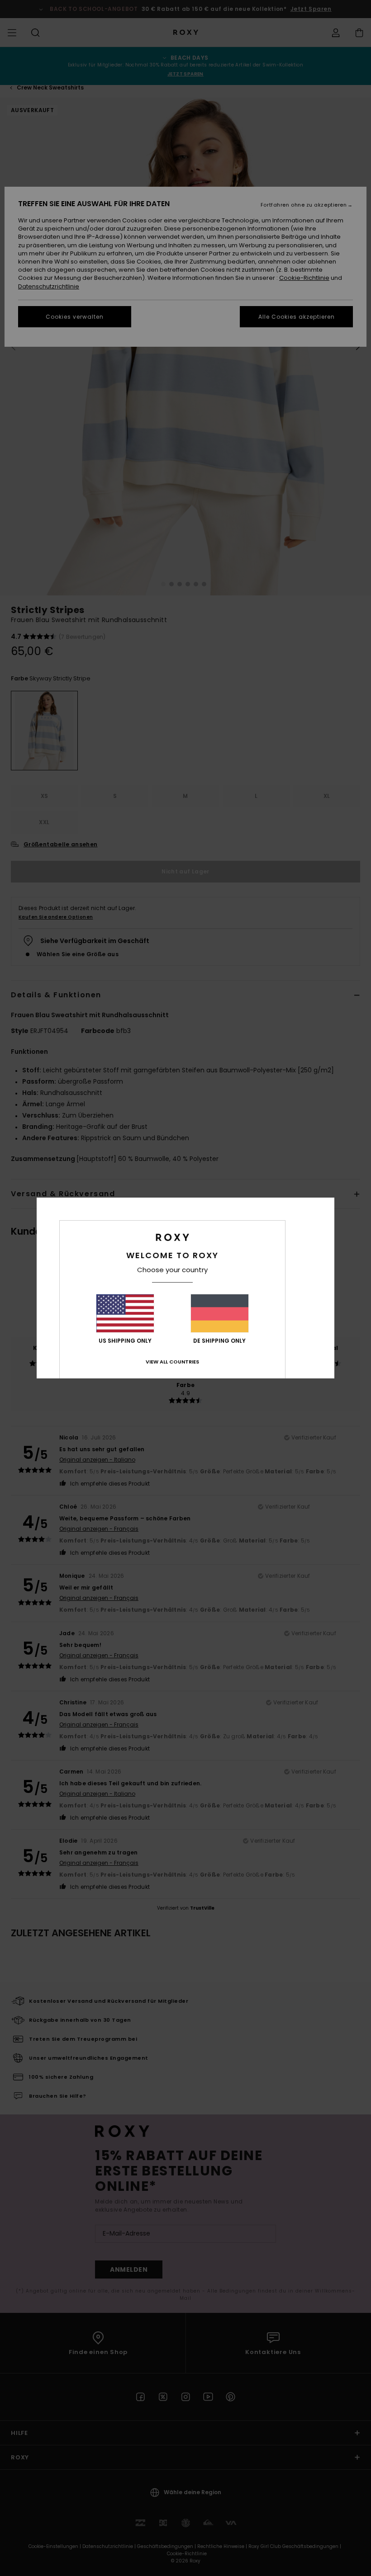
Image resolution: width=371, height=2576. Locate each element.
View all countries (172, 1362)
